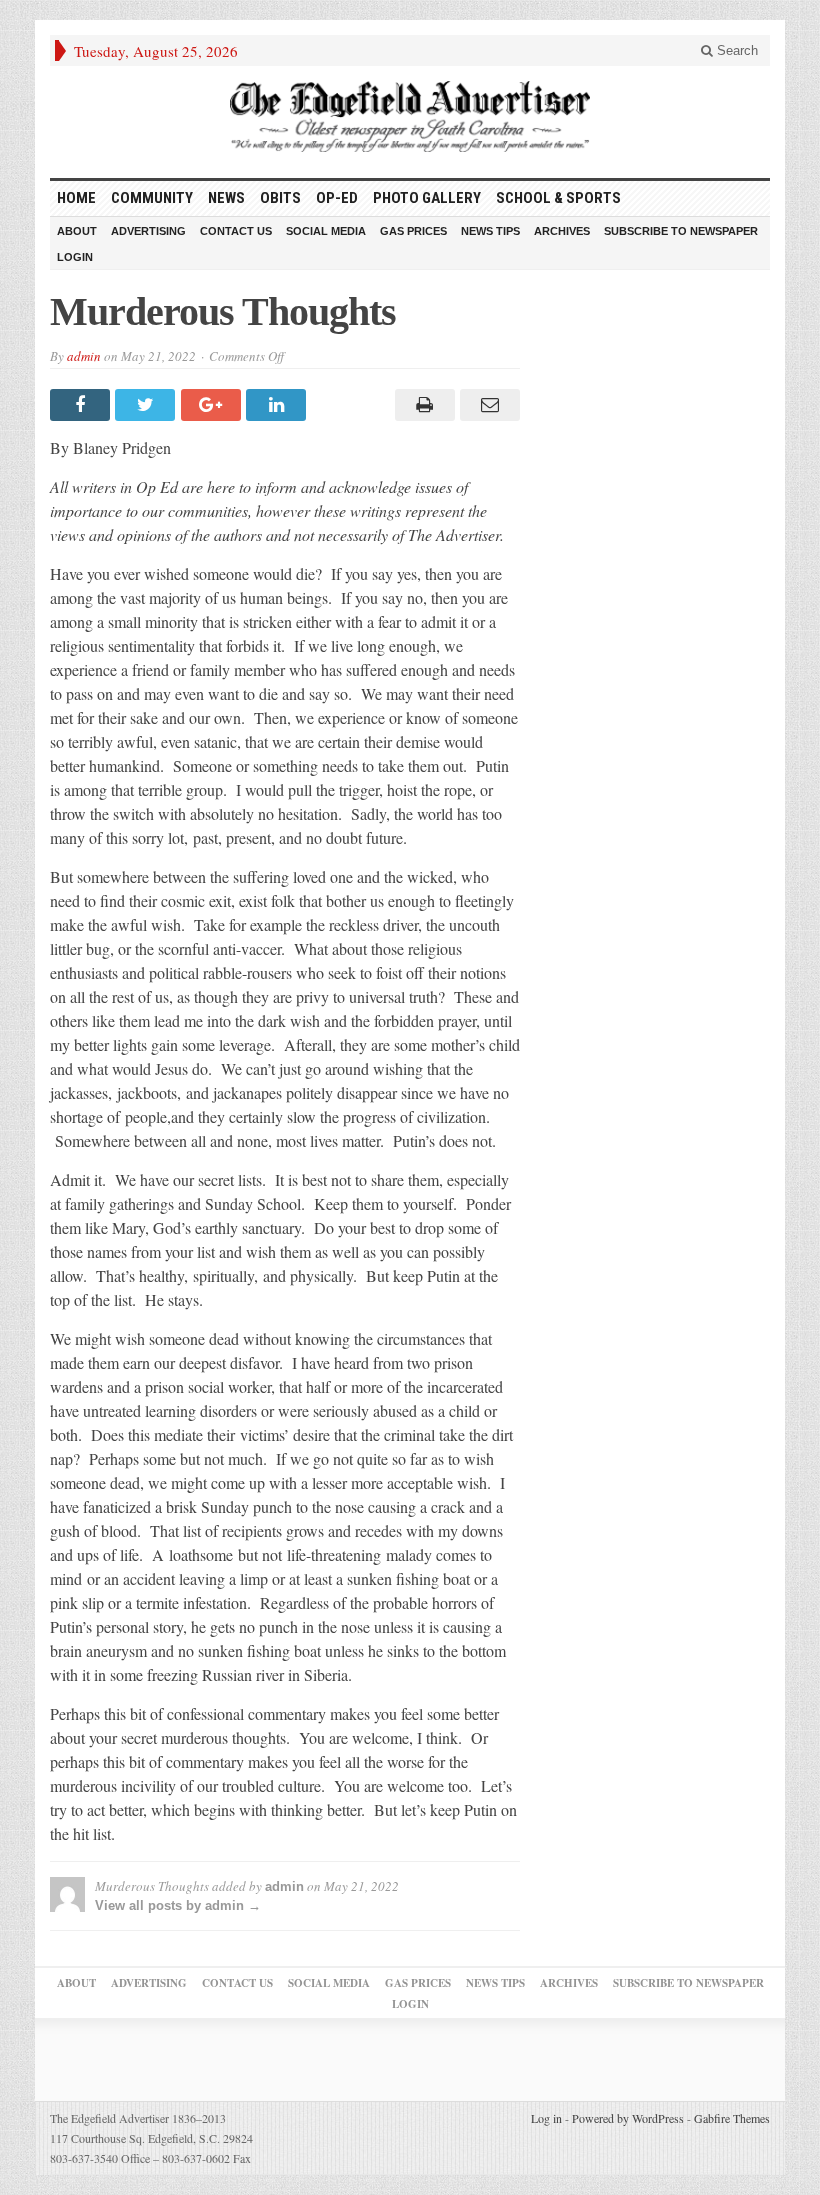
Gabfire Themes (732, 2118)
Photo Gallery (427, 198)
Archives (562, 231)
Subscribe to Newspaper (681, 231)
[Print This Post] (421, 405)
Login (75, 257)
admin (84, 356)
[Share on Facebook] (82, 405)
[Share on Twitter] (147, 405)
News (226, 198)
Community (152, 198)
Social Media (326, 231)
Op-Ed (337, 198)
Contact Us (236, 231)
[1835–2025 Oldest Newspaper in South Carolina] (410, 116)
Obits (280, 198)
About (77, 231)
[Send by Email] (487, 405)
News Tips (490, 231)
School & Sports (558, 198)
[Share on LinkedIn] (278, 405)
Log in (546, 2118)
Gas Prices (413, 231)
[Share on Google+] (213, 405)
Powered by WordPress (628, 2118)
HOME (76, 198)
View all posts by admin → (178, 1905)
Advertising (148, 231)
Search (735, 50)
